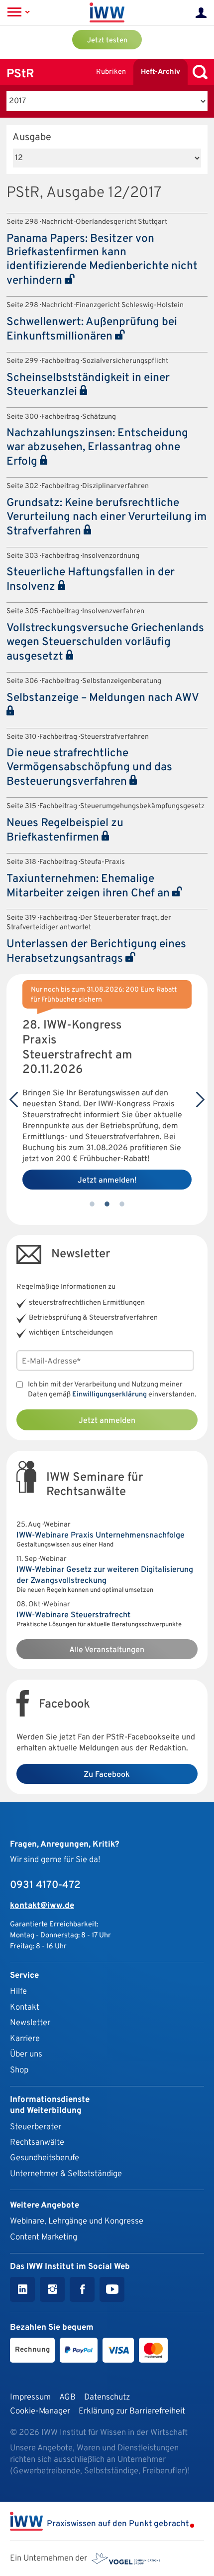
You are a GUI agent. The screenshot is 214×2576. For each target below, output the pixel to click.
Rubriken (111, 72)
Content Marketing (44, 2237)
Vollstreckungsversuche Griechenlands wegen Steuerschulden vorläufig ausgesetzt (105, 643)
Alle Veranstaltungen (107, 1650)
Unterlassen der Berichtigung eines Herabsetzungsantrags (96, 952)
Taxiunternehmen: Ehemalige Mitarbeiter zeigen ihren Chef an (89, 886)
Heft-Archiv (160, 72)
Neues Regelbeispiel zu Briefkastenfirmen (65, 831)
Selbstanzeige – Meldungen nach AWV (103, 698)
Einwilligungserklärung (109, 1395)
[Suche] (198, 72)
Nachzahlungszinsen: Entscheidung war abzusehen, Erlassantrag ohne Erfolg (97, 448)
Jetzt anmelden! (107, 1181)
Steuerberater (36, 2127)
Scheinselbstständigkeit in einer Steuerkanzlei (88, 385)
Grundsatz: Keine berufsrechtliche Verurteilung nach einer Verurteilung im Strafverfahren (107, 517)
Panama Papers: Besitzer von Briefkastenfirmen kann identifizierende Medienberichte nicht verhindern (102, 260)
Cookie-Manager (40, 2411)
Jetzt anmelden (107, 1421)
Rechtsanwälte (37, 2143)
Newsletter (30, 2023)
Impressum (30, 2397)
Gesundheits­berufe (45, 2158)
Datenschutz (107, 2397)
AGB (67, 2397)
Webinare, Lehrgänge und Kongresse (77, 2221)
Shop (19, 2070)
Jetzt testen (107, 41)
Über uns (26, 2054)
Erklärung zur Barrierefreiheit (132, 2411)
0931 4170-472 (45, 1886)
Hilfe (18, 1991)
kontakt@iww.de (42, 1906)
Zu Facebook (107, 1775)
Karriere (25, 2039)
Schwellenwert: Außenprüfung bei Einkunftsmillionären (92, 330)
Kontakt (25, 2007)
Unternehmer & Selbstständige (66, 2174)
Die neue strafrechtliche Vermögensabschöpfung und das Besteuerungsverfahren (89, 768)
